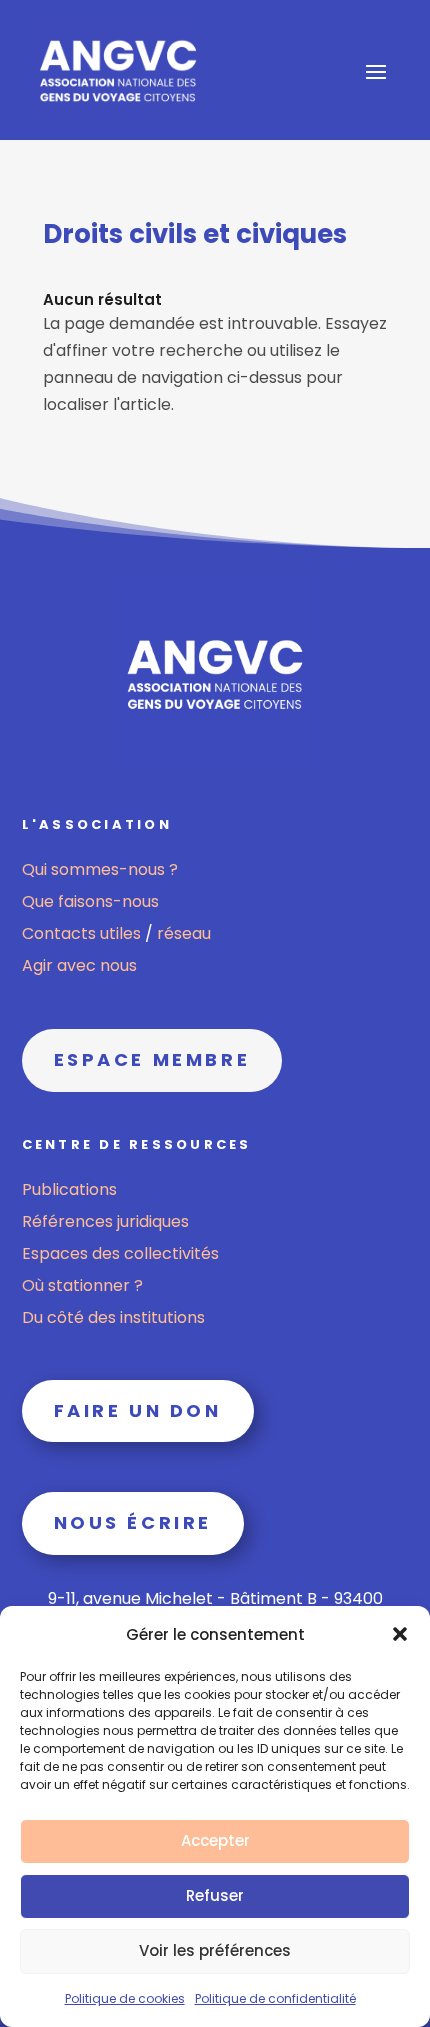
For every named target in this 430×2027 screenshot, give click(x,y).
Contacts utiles (83, 933)
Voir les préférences (215, 1950)
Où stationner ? (82, 1285)
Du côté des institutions (113, 1317)
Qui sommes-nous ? (100, 869)
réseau (184, 933)
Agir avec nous (79, 965)
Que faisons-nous (90, 901)
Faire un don (138, 1410)
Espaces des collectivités (120, 1253)
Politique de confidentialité (275, 1998)
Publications (69, 1189)
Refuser (215, 1895)
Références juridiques (105, 1221)
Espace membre (152, 1059)
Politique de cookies (125, 1998)
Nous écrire (133, 1522)
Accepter (215, 1840)
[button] (400, 1634)
